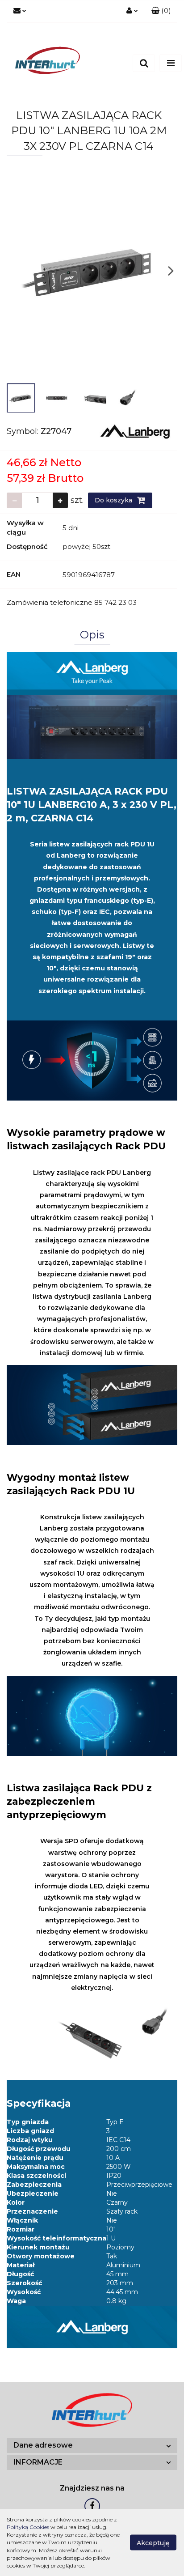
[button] (161, 11)
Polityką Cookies (28, 2527)
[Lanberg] (135, 431)
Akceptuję (153, 2543)
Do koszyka (114, 500)
